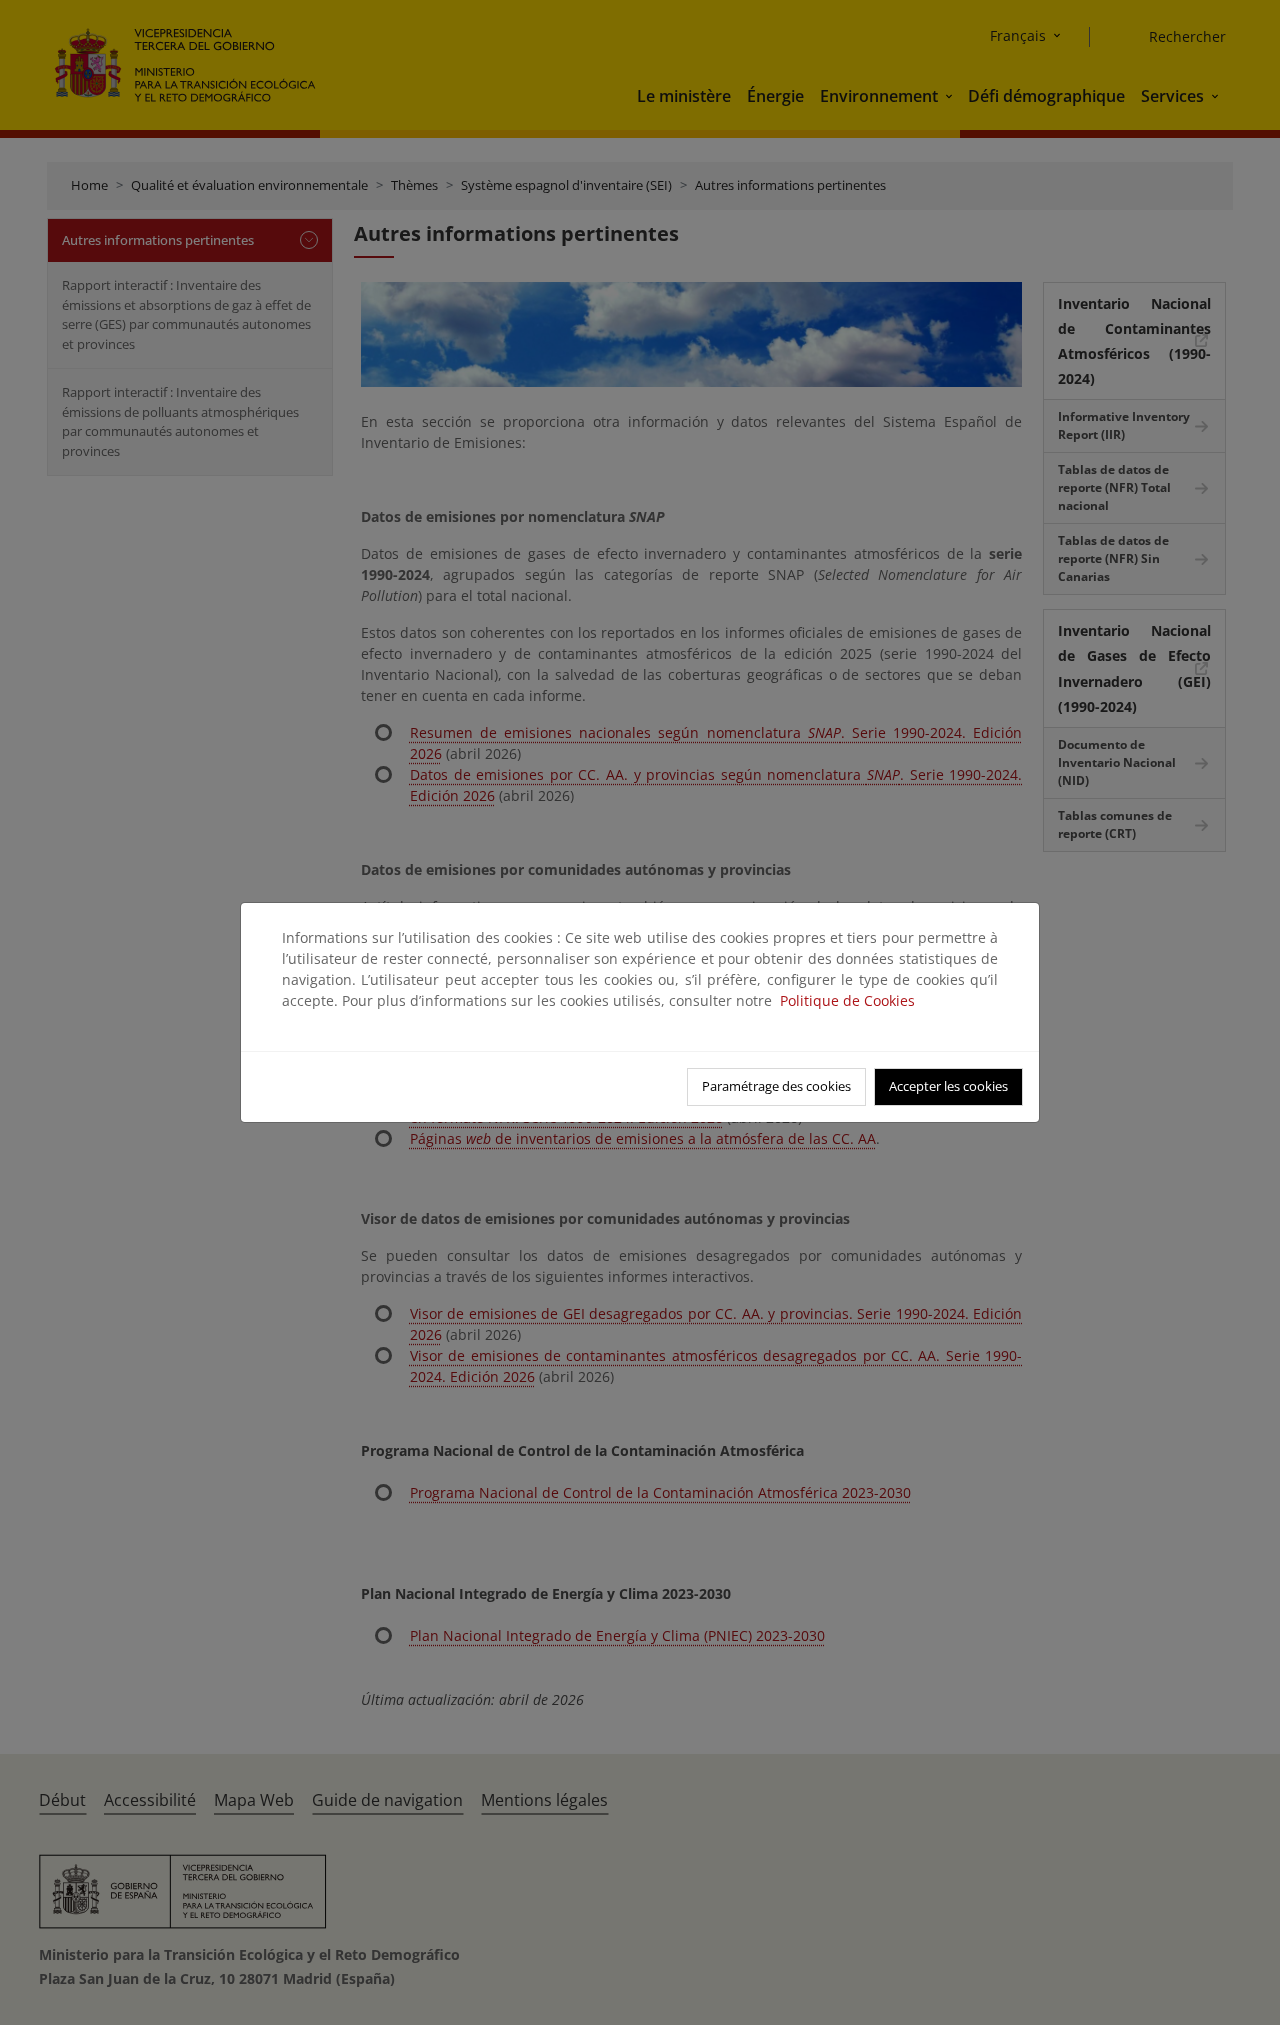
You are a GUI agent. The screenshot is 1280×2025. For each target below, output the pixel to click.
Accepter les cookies (948, 1086)
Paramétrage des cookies (776, 1086)
